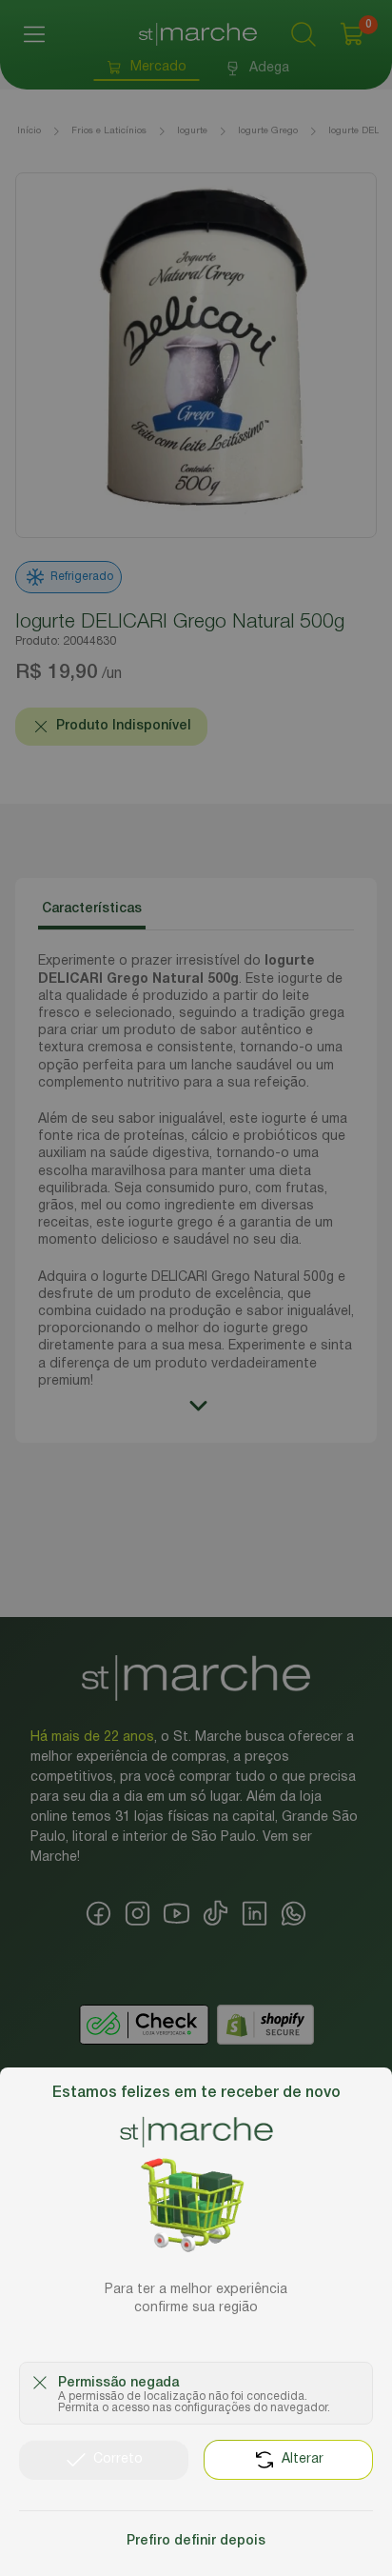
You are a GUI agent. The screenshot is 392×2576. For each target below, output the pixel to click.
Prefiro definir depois (196, 2541)
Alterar (303, 2459)
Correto (118, 2459)
